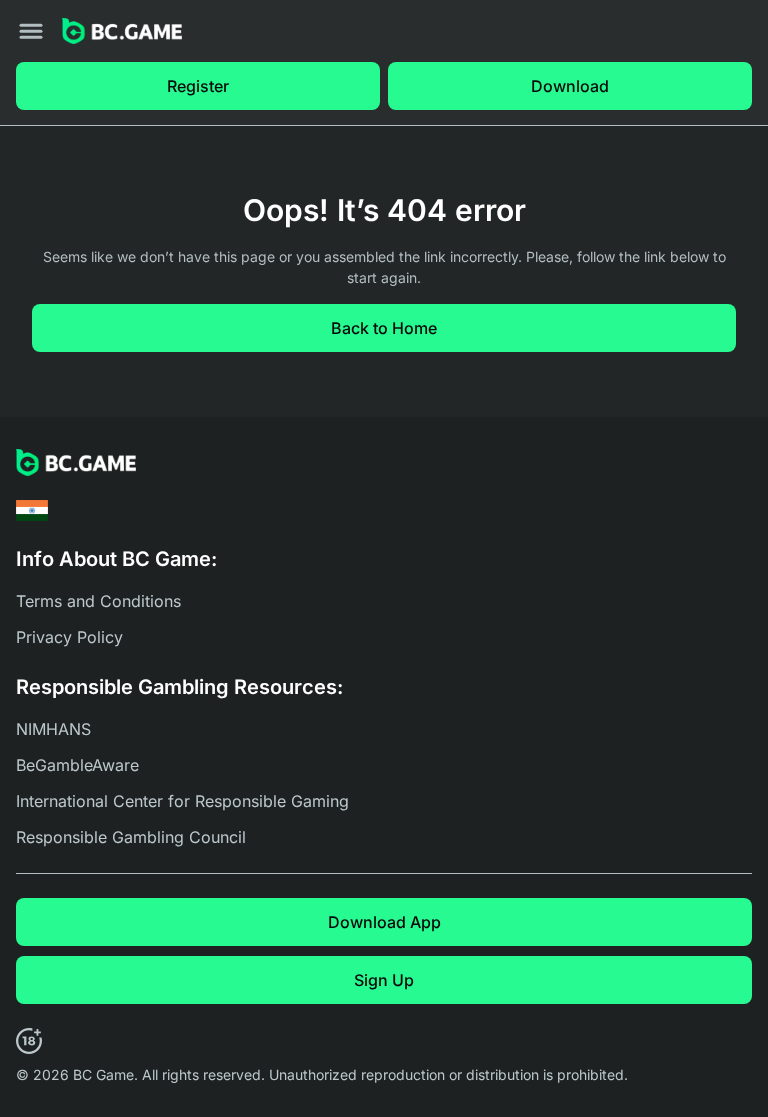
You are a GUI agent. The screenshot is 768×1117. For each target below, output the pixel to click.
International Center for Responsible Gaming (182, 801)
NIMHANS (53, 729)
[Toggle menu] (31, 31)
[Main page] (122, 31)
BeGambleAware (77, 765)
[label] (32, 510)
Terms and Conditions (98, 601)
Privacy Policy (69, 637)
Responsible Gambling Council (131, 837)
